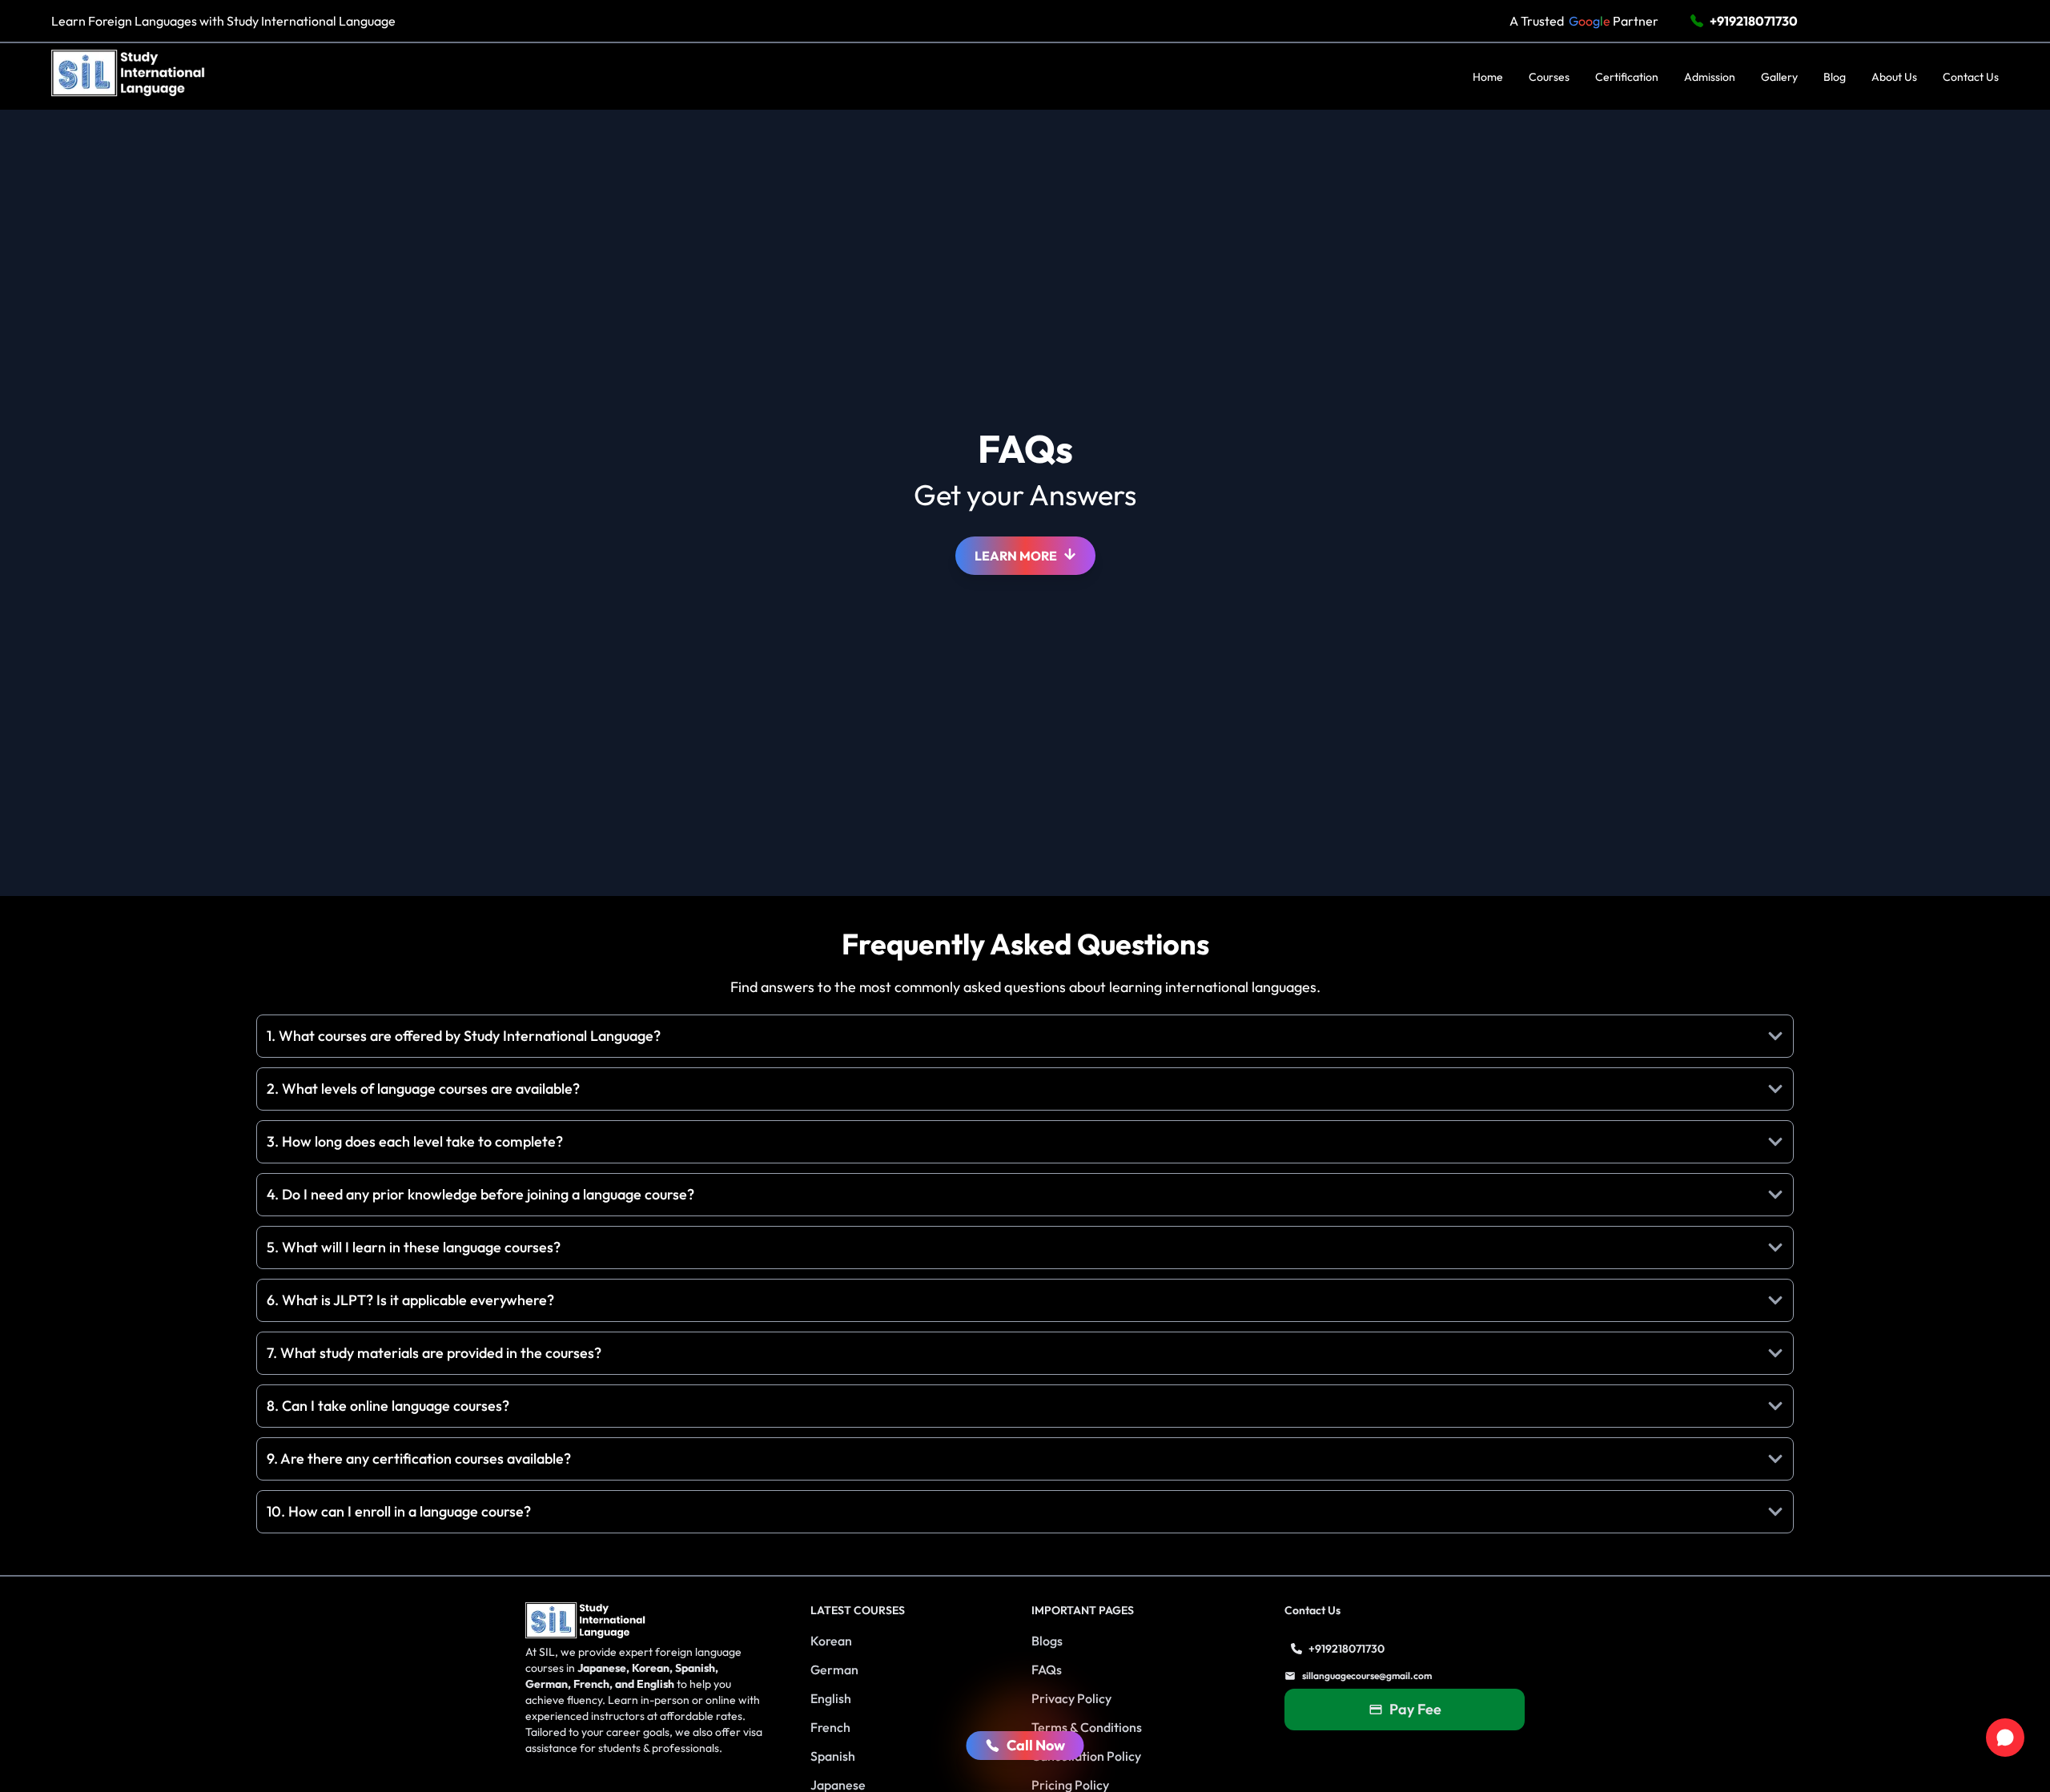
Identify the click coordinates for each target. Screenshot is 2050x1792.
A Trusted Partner (1584, 21)
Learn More (1016, 556)
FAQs (1047, 1669)
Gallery (1779, 77)
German (834, 1669)
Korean (831, 1641)
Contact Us (1971, 77)
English (831, 1698)
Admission (1710, 77)
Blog (1835, 77)
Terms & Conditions (1087, 1727)
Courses (1549, 77)
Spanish (833, 1756)
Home (1488, 77)
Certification (1627, 77)
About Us (1894, 77)
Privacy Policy (1071, 1698)
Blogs (1047, 1641)
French (830, 1727)
